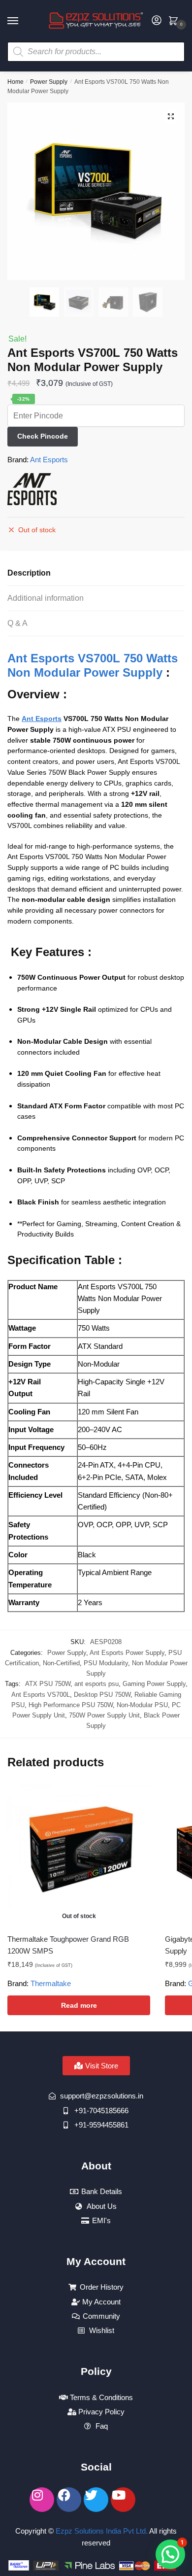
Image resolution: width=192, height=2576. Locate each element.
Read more (79, 2005)
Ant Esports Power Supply (127, 1653)
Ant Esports (49, 460)
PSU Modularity (106, 1663)
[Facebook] (69, 2500)
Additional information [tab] (46, 598)
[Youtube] (123, 2500)
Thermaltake (51, 1983)
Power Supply (49, 82)
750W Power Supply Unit (104, 1715)
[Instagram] (42, 2500)
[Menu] (22, 21)
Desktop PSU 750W (102, 1695)
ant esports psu (96, 1684)
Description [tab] (29, 573)
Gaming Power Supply (154, 1684)
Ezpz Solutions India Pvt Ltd (101, 2531)
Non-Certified (61, 1663)
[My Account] (157, 21)
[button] (171, 116)
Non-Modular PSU (142, 1705)
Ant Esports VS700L (41, 1695)
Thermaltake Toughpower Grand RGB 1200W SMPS (68, 1945)
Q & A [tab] (17, 623)
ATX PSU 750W (48, 1684)
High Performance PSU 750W (71, 1705)
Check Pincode (43, 436)
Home (16, 82)
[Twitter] (96, 2500)
